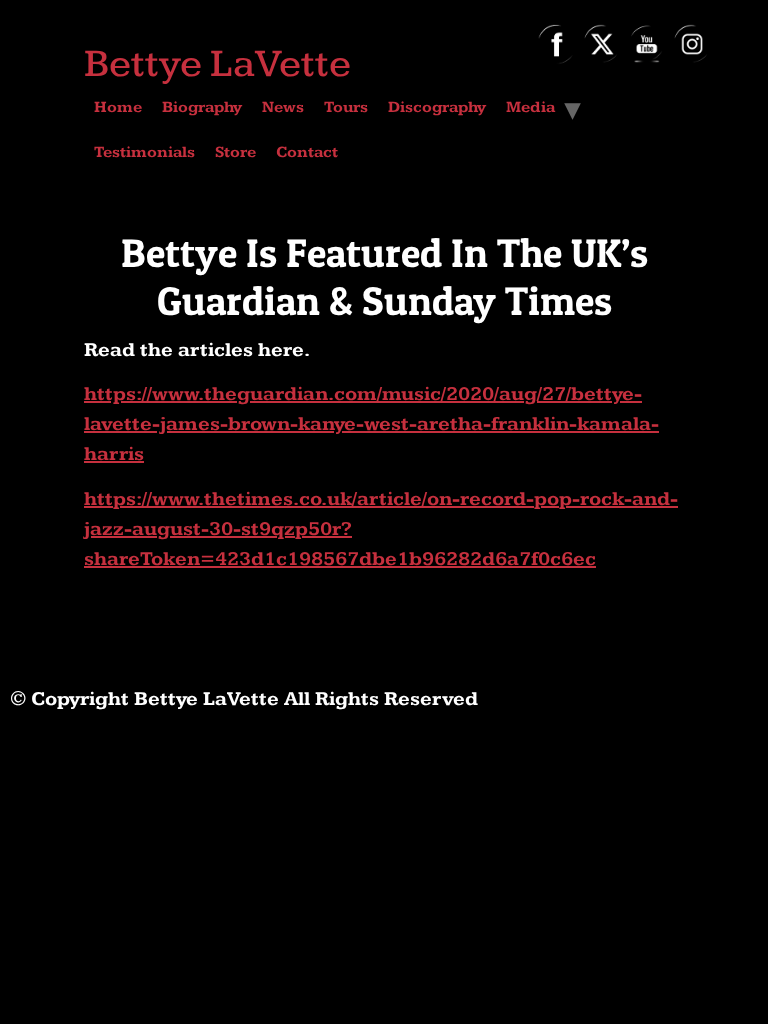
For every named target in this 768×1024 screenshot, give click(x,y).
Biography (202, 107)
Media (530, 107)
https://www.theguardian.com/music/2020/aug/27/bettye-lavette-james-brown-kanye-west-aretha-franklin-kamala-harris (371, 424)
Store (235, 152)
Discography (437, 107)
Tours (346, 107)
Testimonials (144, 152)
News (283, 107)
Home (118, 107)
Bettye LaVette (217, 64)
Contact (307, 152)
